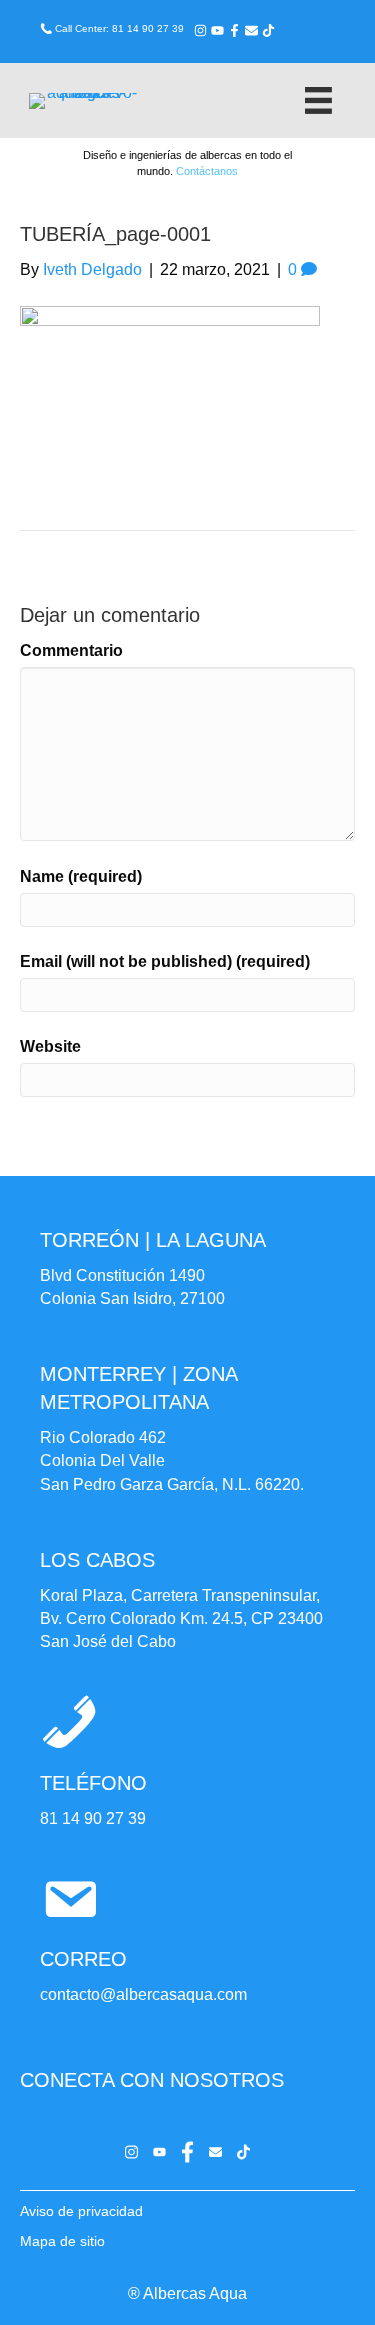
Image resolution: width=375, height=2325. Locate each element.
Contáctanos (207, 171)
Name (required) (81, 876)
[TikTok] (268, 30)
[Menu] (318, 100)
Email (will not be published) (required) (165, 961)
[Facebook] (234, 30)
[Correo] (251, 30)
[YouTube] (217, 30)
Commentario (71, 650)
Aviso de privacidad (81, 2211)
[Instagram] (200, 30)
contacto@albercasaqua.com (143, 1994)
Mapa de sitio (62, 2241)
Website (50, 1046)
